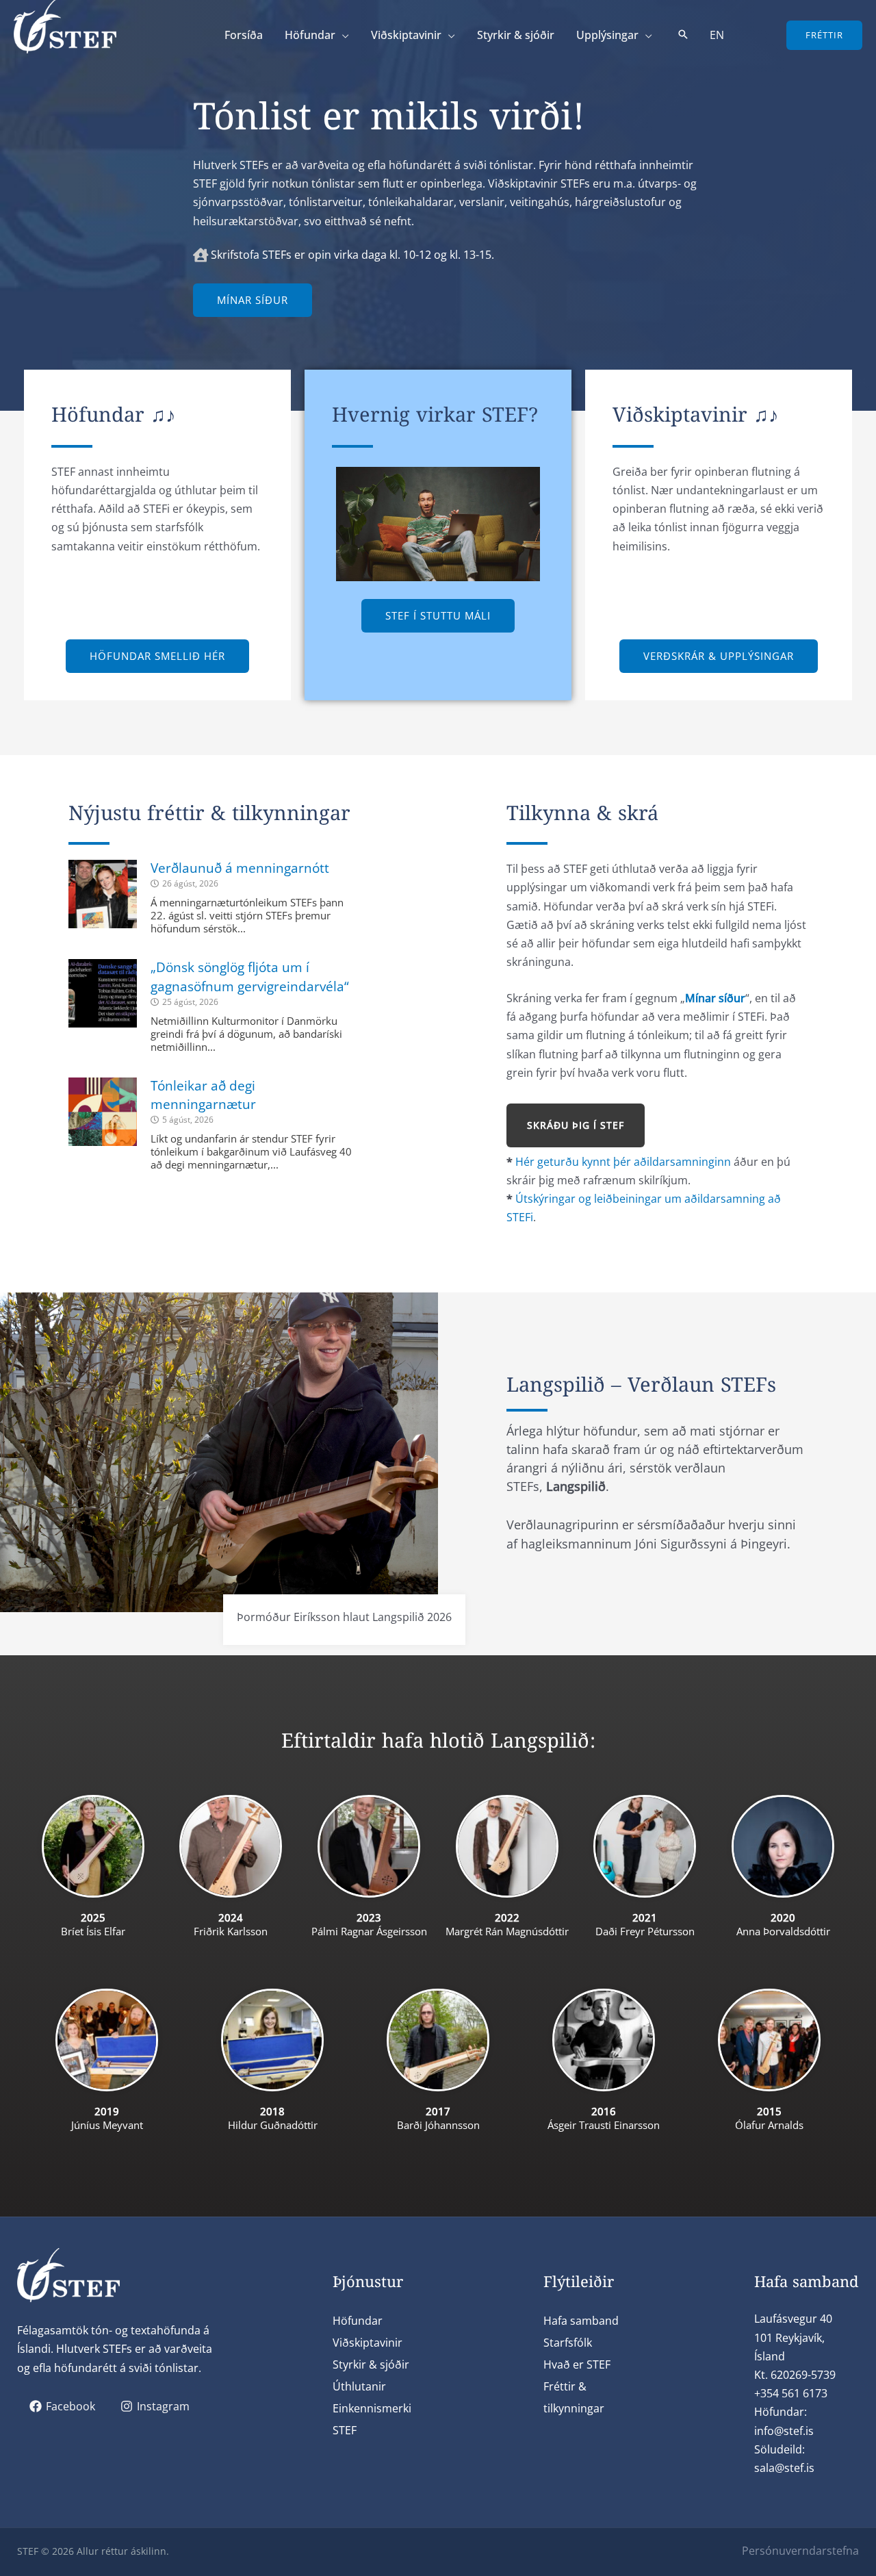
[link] (717, 35)
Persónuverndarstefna (800, 2551)
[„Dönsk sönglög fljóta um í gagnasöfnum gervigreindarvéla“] (103, 993)
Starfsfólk (568, 2343)
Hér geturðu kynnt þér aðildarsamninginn (623, 1162)
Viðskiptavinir (368, 2343)
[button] (342, 35)
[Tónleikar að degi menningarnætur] (103, 1112)
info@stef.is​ (784, 2431)
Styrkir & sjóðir (371, 2364)
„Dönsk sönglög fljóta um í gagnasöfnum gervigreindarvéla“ (250, 977)
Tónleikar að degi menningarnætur (203, 1095)
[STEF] (65, 25)
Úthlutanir (359, 2386)
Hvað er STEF (577, 2364)
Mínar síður (715, 998)
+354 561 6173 (791, 2393)
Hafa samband (581, 2321)
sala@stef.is (784, 2468)
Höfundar (358, 2321)
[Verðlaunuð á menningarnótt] (103, 894)
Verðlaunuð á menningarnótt (240, 868)
